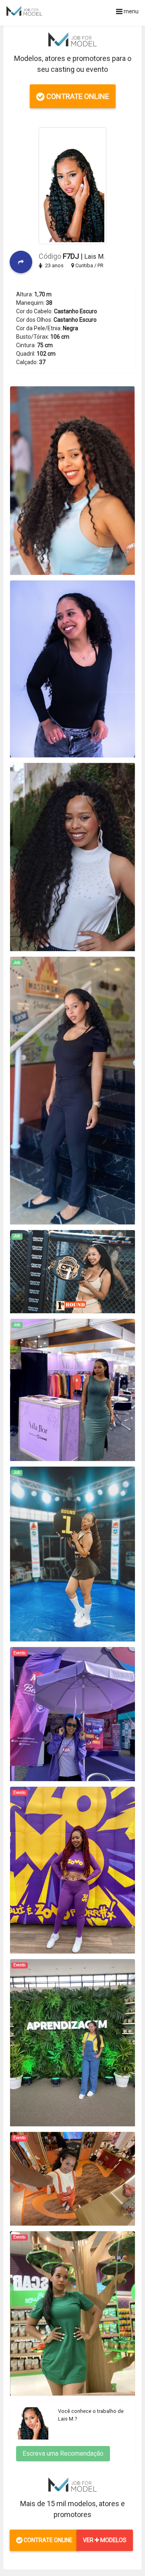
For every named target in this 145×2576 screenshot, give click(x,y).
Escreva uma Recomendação (63, 2453)
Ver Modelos (105, 2540)
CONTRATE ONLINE (77, 96)
